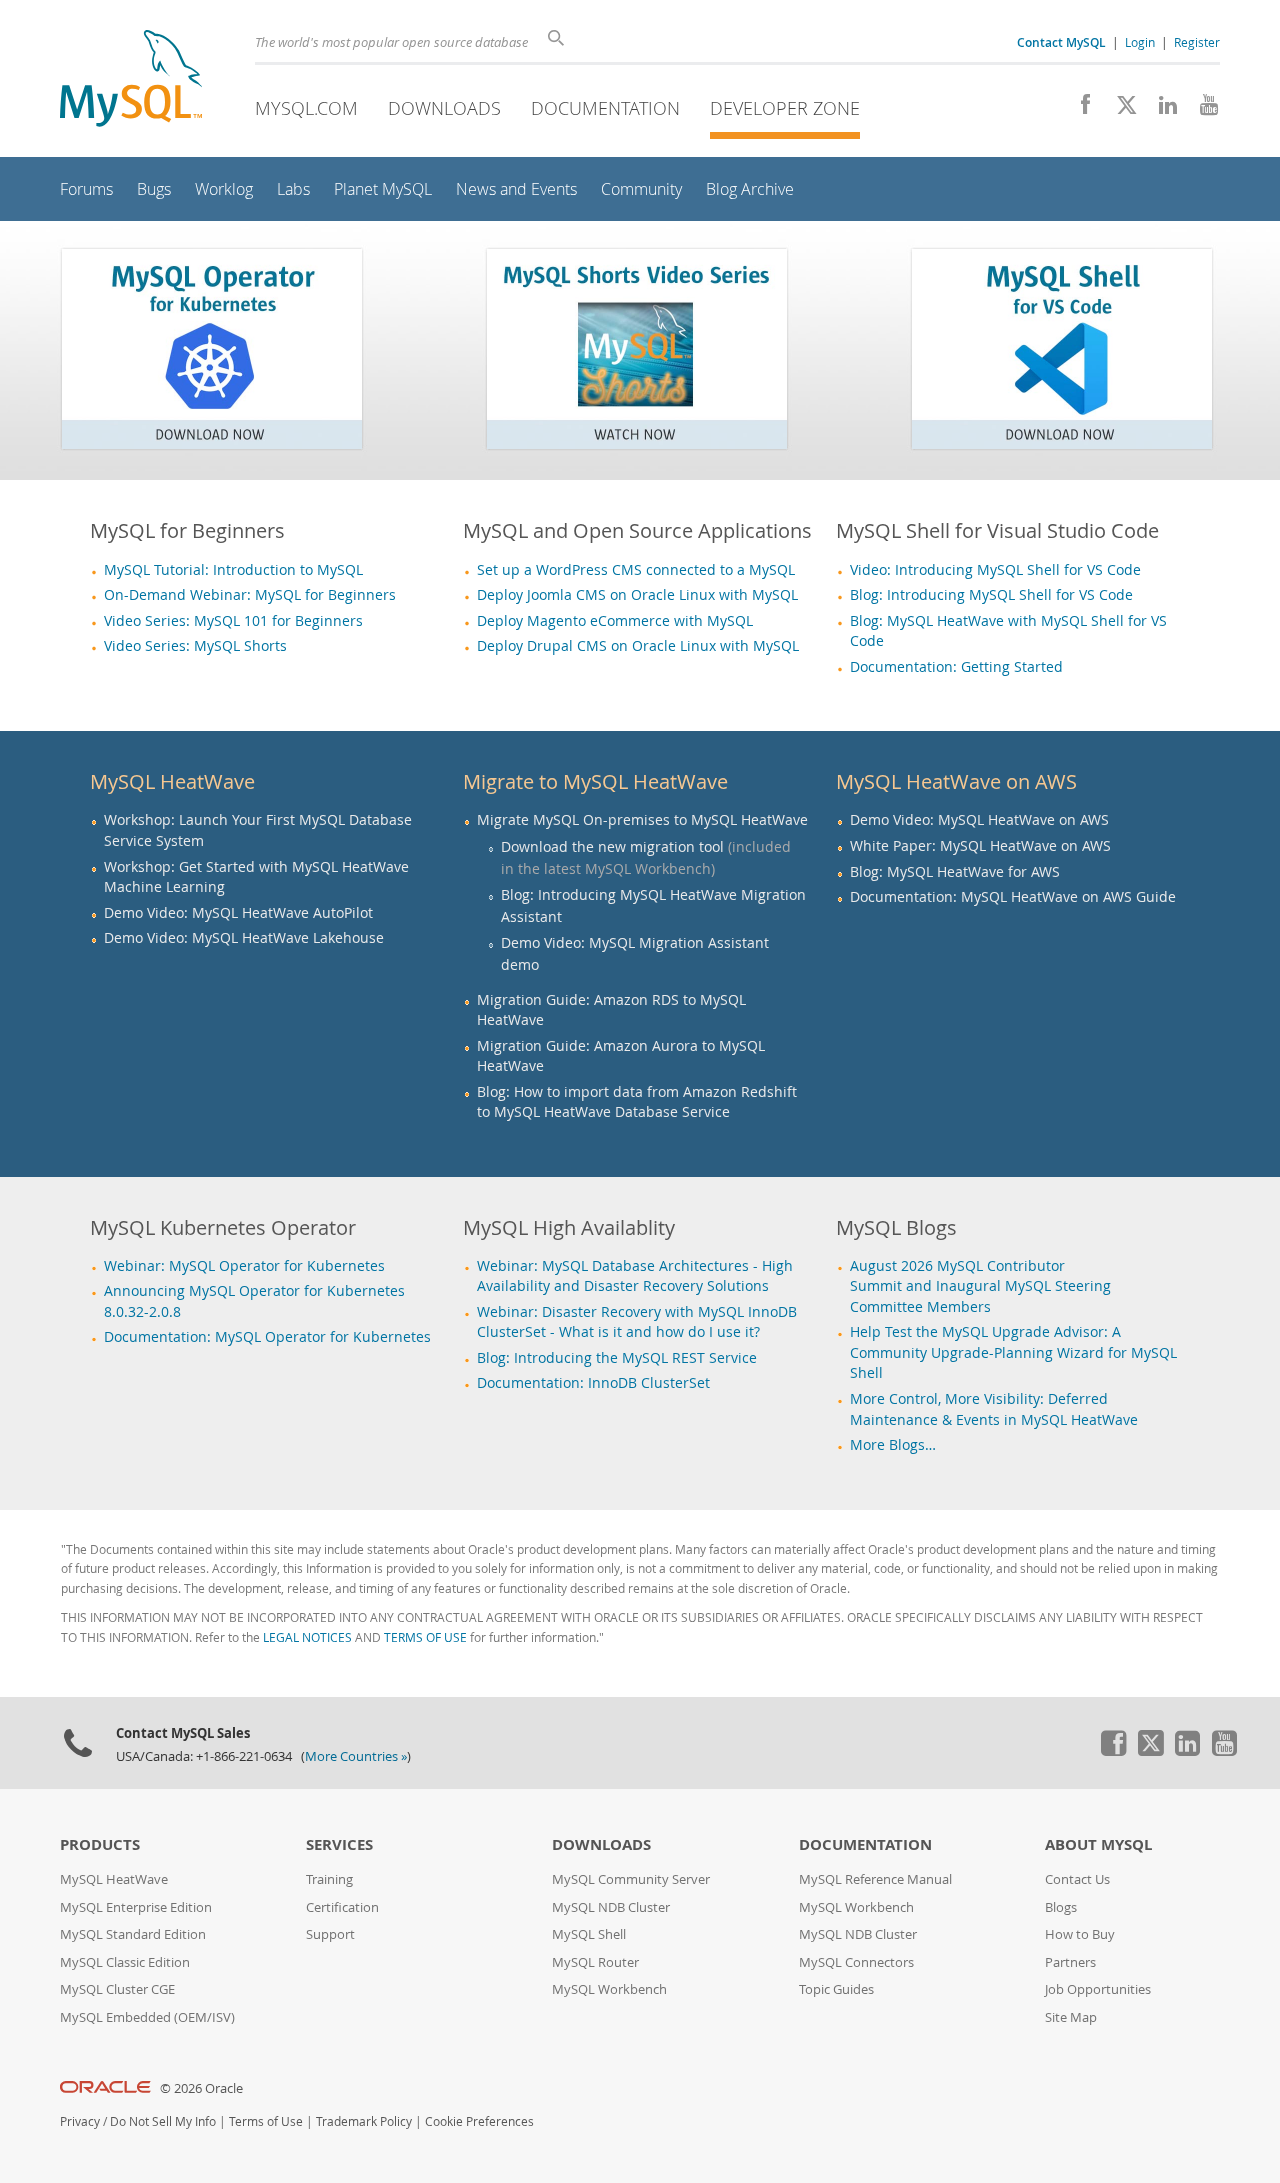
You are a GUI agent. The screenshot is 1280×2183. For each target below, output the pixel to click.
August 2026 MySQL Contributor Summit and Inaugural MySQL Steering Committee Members (980, 1286)
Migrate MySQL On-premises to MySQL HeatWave (642, 820)
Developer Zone (785, 108)
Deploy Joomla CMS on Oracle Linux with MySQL (637, 595)
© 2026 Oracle (201, 2088)
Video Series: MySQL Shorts (195, 646)
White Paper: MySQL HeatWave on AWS (980, 846)
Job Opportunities (1098, 1989)
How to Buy (1080, 1934)
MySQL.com (306, 108)
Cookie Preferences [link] (479, 2121)
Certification (342, 1907)
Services (339, 1844)
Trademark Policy (364, 2121)
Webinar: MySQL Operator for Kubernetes (244, 1266)
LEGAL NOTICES (307, 1637)
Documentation (605, 108)
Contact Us (1077, 1879)
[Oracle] (105, 2088)
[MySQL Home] (131, 80)
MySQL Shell (589, 1934)
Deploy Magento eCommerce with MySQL (615, 621)
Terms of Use (266, 2121)
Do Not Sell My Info (163, 2121)
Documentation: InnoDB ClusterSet (593, 1383)
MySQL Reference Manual (875, 1879)
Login (1140, 42)
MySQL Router (595, 1962)
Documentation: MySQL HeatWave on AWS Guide (1013, 897)
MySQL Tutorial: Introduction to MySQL (233, 570)
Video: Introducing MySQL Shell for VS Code (995, 570)
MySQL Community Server (631, 1879)
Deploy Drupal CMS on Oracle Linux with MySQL (638, 646)
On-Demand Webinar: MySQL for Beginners (250, 595)
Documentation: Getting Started (956, 667)
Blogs (1061, 1907)
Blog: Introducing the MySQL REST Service (617, 1358)
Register (1197, 42)
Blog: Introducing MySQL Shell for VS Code (991, 595)
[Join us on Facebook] (1078, 110)
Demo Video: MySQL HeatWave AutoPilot (238, 913)
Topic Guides (836, 1989)
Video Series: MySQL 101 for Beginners (233, 621)
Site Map (1071, 2017)
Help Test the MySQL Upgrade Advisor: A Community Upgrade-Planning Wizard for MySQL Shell (1013, 1352)
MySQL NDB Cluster (611, 1907)
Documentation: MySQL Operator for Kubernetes (267, 1337)
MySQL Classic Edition (125, 1962)
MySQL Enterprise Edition (136, 1907)
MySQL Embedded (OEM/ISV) (147, 2017)
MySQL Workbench (609, 1989)
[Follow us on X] (1119, 110)
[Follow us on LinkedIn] (1160, 110)
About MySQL (1098, 1844)
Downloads (444, 108)
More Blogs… (893, 1445)
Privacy (80, 2121)
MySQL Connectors (856, 1962)
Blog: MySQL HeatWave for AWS (955, 872)
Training (329, 1879)
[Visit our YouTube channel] (1201, 110)
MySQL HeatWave (114, 1879)
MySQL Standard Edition (133, 1934)
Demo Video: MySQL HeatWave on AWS (979, 820)
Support (330, 1934)
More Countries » (356, 1756)
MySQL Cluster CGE (117, 1989)
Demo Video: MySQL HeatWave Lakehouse (244, 938)
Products (100, 1844)
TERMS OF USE (425, 1637)
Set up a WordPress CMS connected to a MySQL (636, 570)
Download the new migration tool (612, 846)
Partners (1070, 1962)
